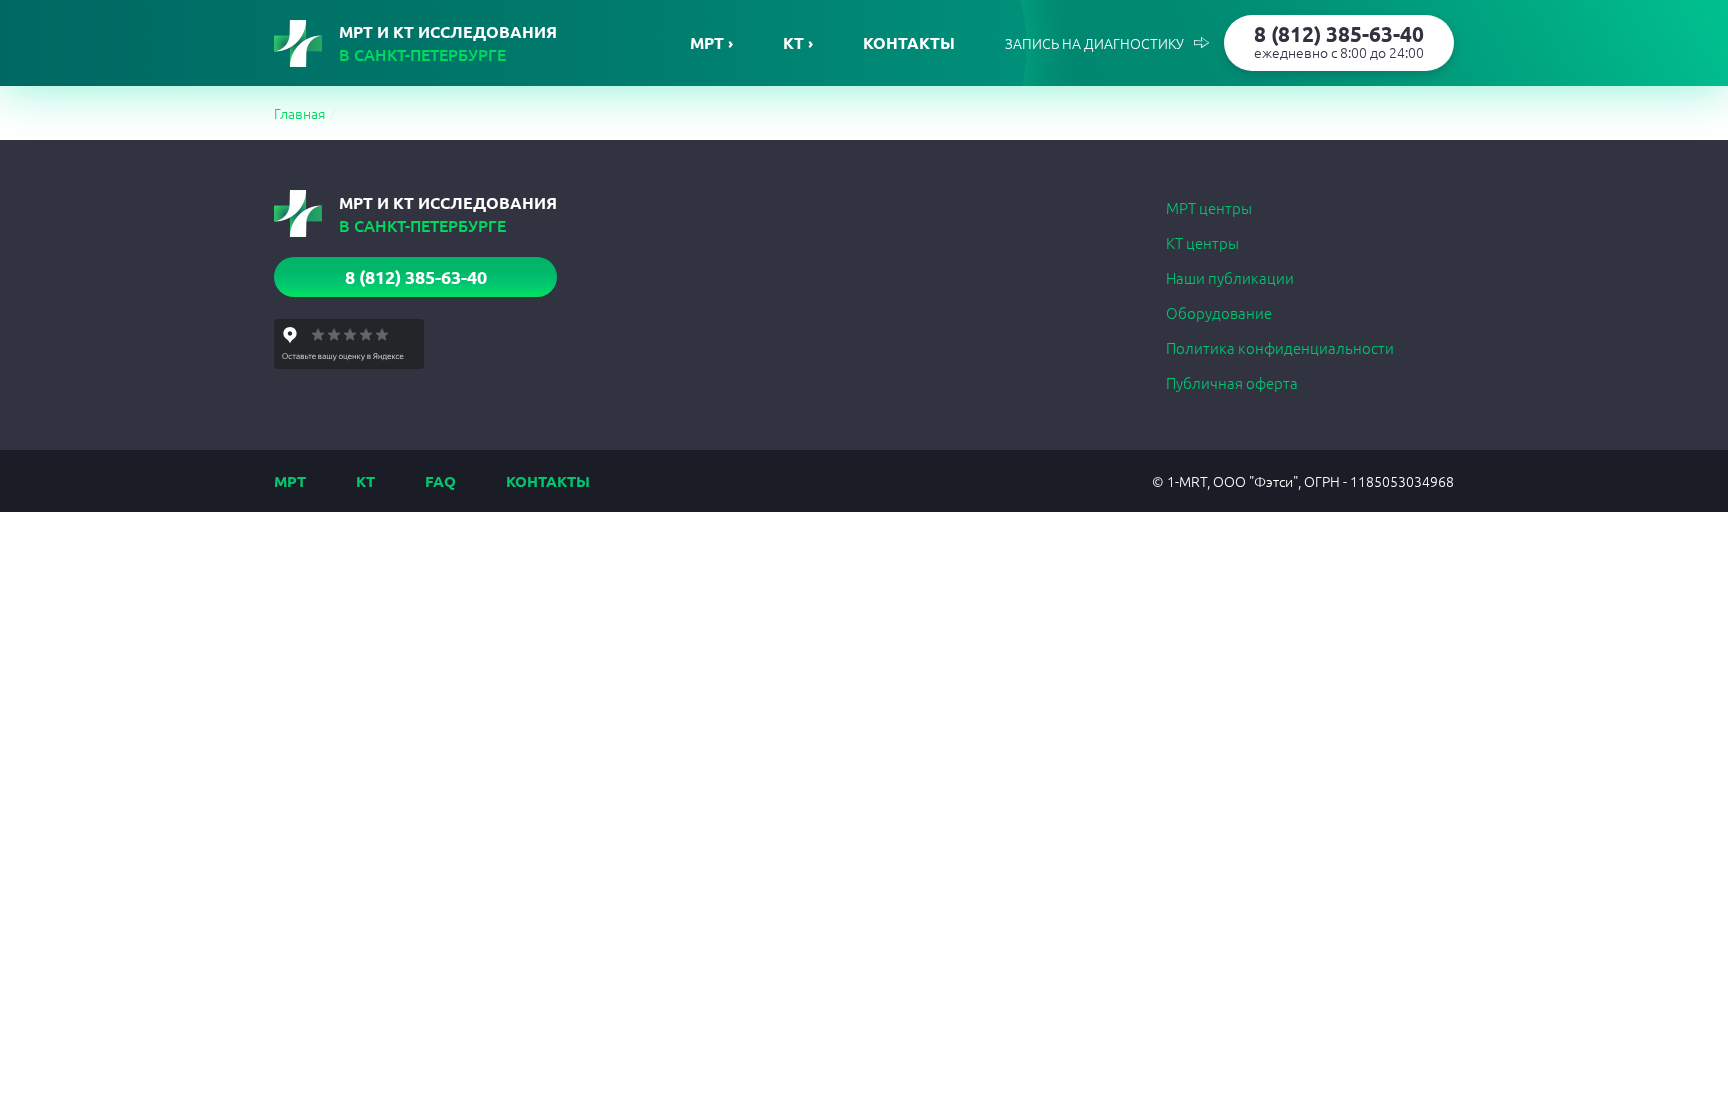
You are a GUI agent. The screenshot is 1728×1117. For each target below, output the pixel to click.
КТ (365, 481)
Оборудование (1219, 312)
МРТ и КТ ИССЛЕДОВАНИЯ (448, 43)
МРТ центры (1209, 207)
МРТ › (711, 42)
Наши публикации (1230, 277)
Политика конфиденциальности (1280, 347)
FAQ (440, 481)
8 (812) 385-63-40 (1339, 41)
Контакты (909, 42)
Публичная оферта (1232, 382)
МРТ (290, 481)
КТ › (798, 42)
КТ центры (1202, 242)
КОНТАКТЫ (548, 481)
